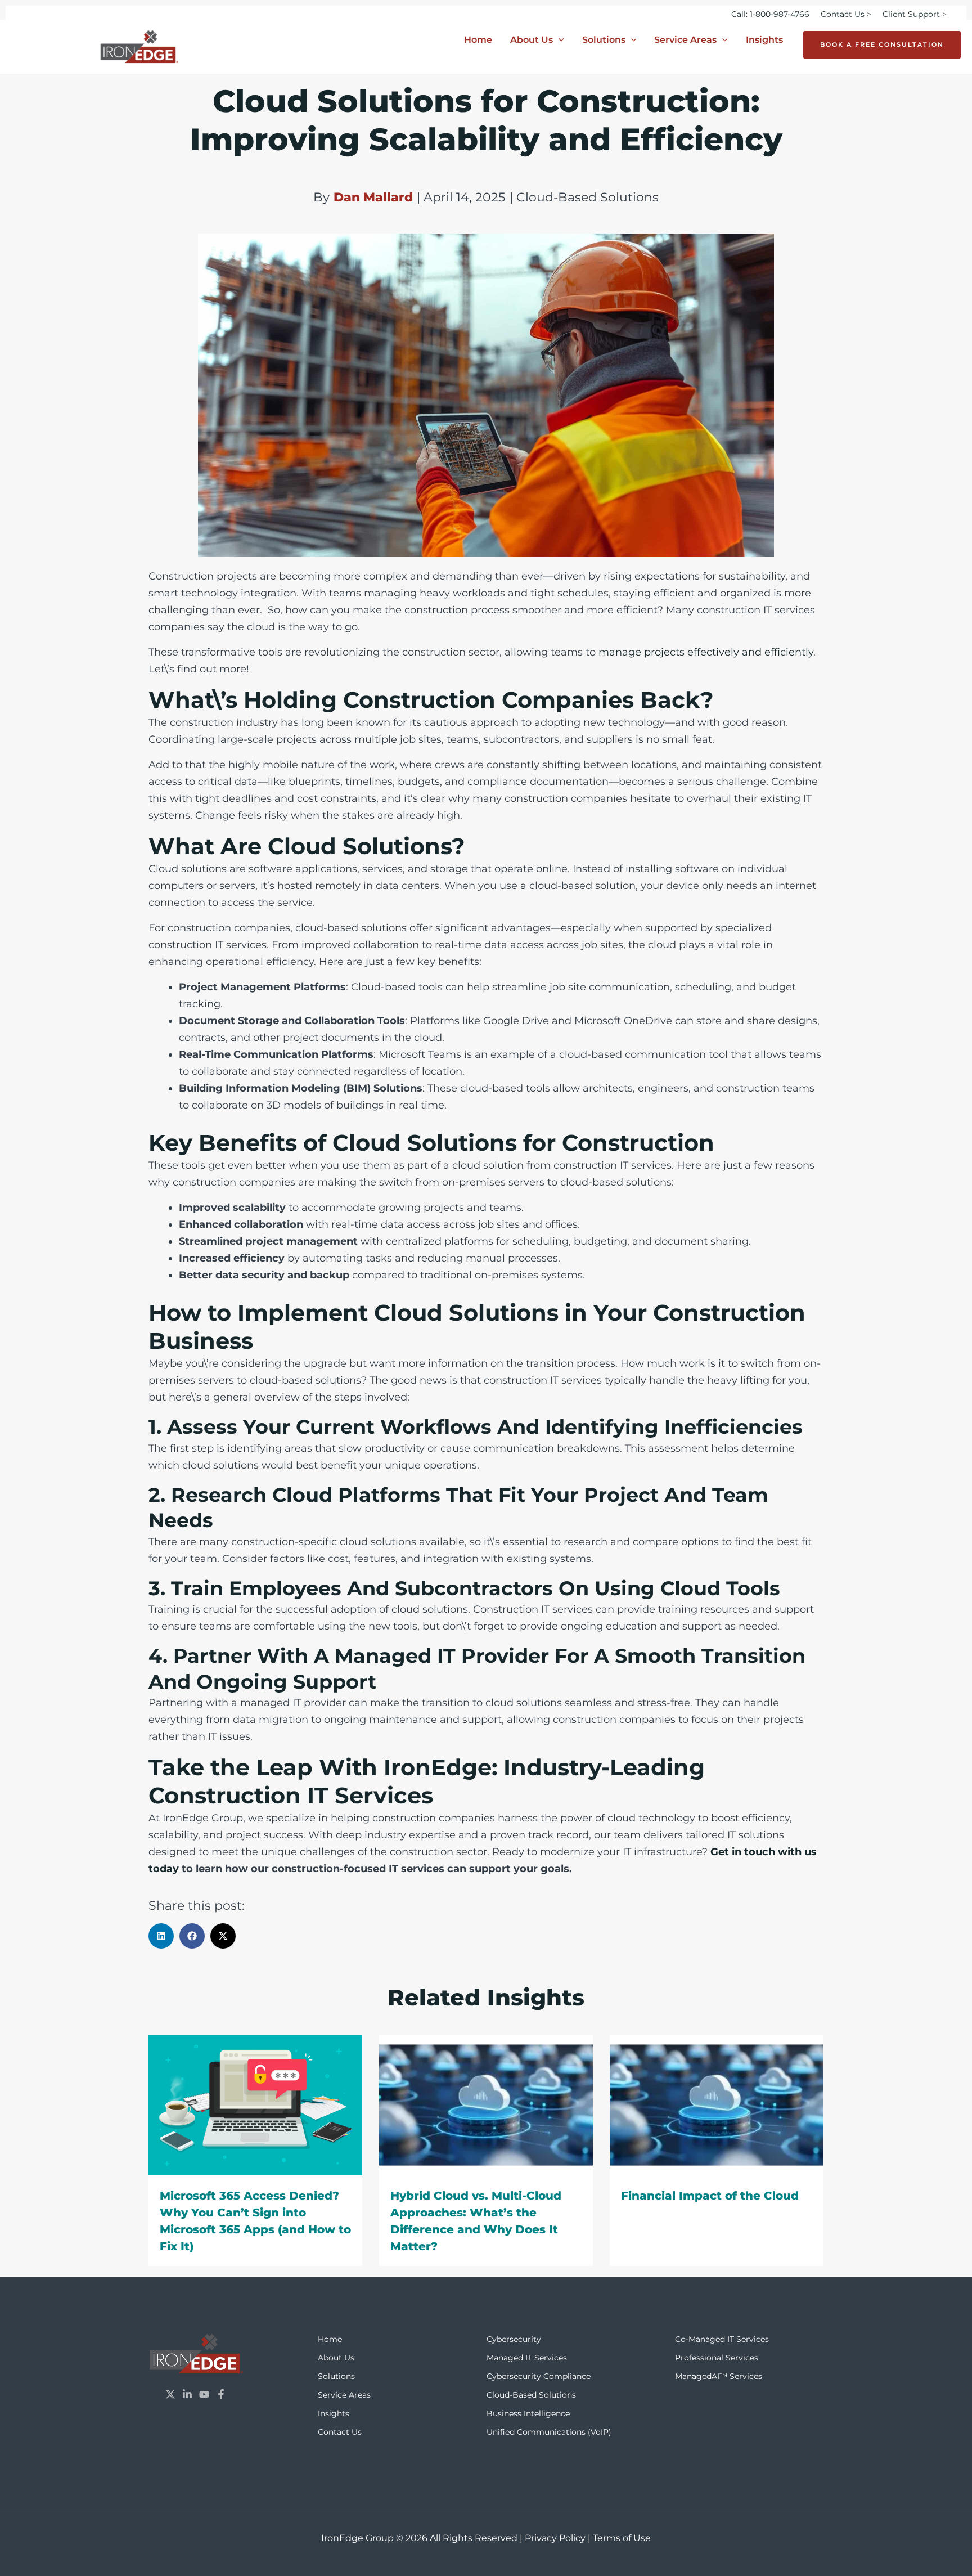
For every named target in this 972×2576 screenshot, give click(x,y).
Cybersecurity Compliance (539, 2376)
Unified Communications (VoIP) (549, 2432)
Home (478, 40)
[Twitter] (170, 2394)
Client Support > (915, 14)
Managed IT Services (527, 2358)
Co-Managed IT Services (722, 2339)
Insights (764, 40)
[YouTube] (204, 2394)
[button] (559, 40)
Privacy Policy (555, 2538)
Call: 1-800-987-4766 (770, 14)
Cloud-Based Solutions (531, 2395)
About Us (532, 40)
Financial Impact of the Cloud (710, 2196)
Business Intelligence (528, 2413)
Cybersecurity (514, 2339)
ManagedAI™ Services (719, 2376)
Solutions (604, 40)
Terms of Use (622, 2538)
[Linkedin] (187, 2394)
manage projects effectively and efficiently (705, 652)
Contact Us (340, 2432)
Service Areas (685, 40)
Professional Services (717, 2358)
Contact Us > (846, 14)
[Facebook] (221, 2394)
